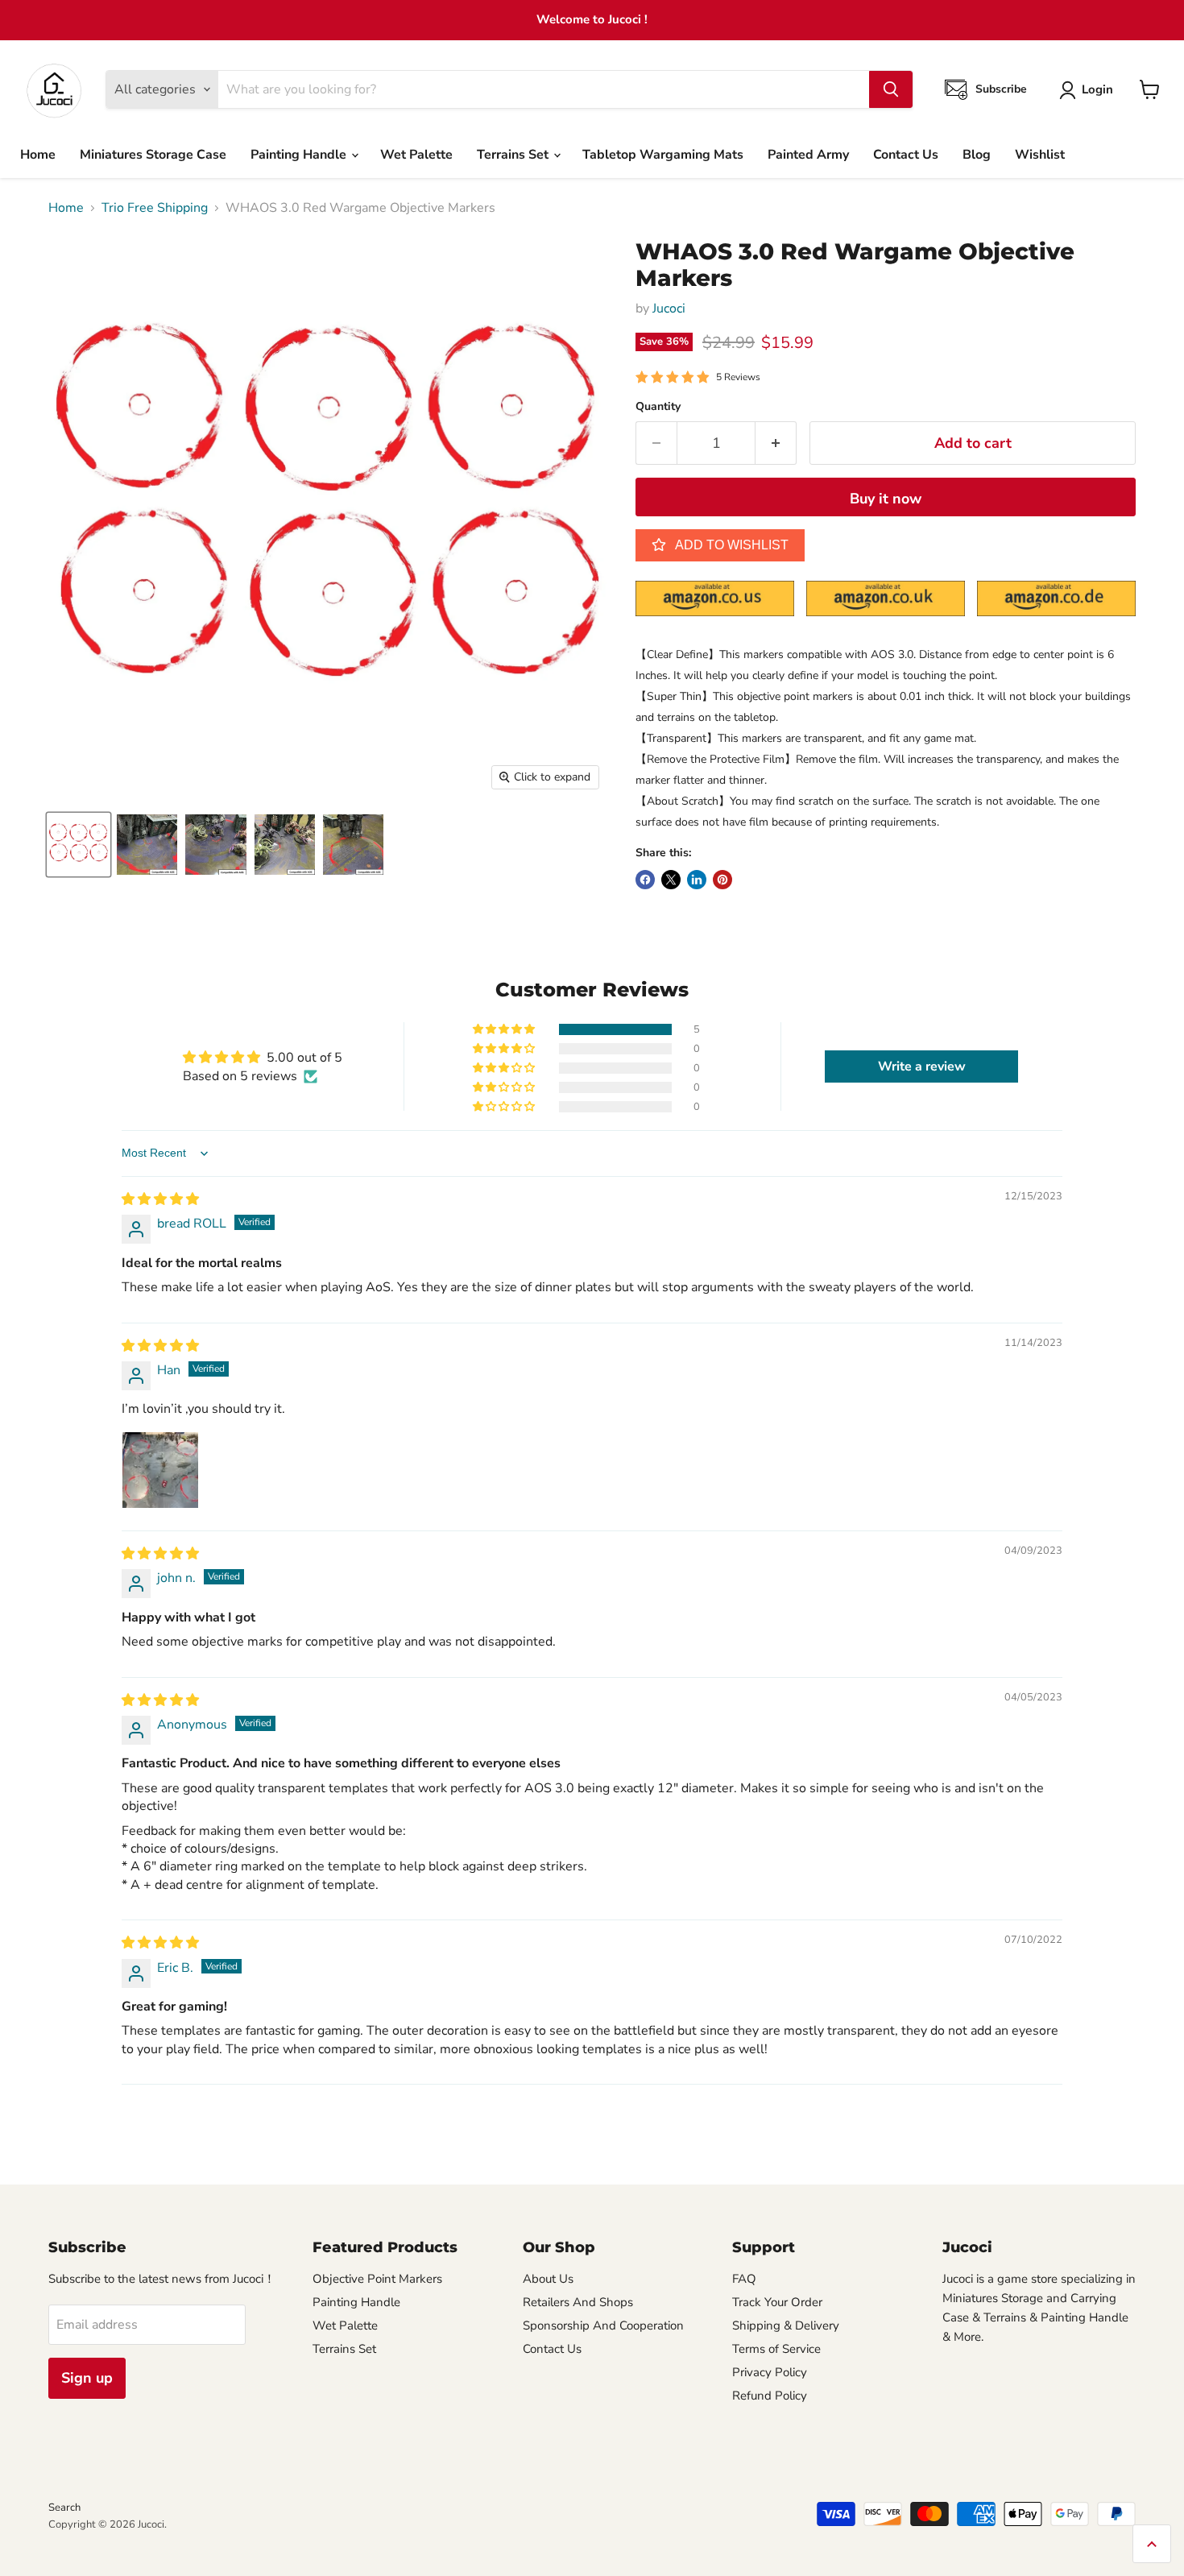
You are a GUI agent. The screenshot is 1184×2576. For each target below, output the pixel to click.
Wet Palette (416, 155)
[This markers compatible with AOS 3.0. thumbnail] (285, 845)
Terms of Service (776, 2349)
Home (38, 155)
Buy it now (886, 499)
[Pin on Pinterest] (722, 880)
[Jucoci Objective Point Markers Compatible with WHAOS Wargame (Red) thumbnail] (79, 845)
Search (64, 2508)
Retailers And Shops (578, 2302)
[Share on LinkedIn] (697, 880)
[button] (505, 1029)
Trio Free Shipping (155, 208)
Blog (977, 155)
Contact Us (906, 155)
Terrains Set (514, 155)
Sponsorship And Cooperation (603, 2325)
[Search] (891, 89)
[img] (160, 1199)
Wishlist (1040, 155)
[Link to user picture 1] (160, 1470)
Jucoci (669, 309)
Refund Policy (770, 2396)
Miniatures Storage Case (153, 155)
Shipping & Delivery (786, 2325)
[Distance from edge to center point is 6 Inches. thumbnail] (216, 845)
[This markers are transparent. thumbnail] (147, 845)
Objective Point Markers (377, 2279)
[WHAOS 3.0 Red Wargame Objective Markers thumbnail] (353, 845)
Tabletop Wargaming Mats (663, 155)
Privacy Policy (770, 2372)
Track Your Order (777, 2302)
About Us (548, 2279)
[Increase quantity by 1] (776, 443)
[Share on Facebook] (645, 880)
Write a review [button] (922, 1066)
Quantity (658, 407)
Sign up (87, 2378)
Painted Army (808, 155)
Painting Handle (300, 155)
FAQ (744, 2279)
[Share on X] (671, 880)
